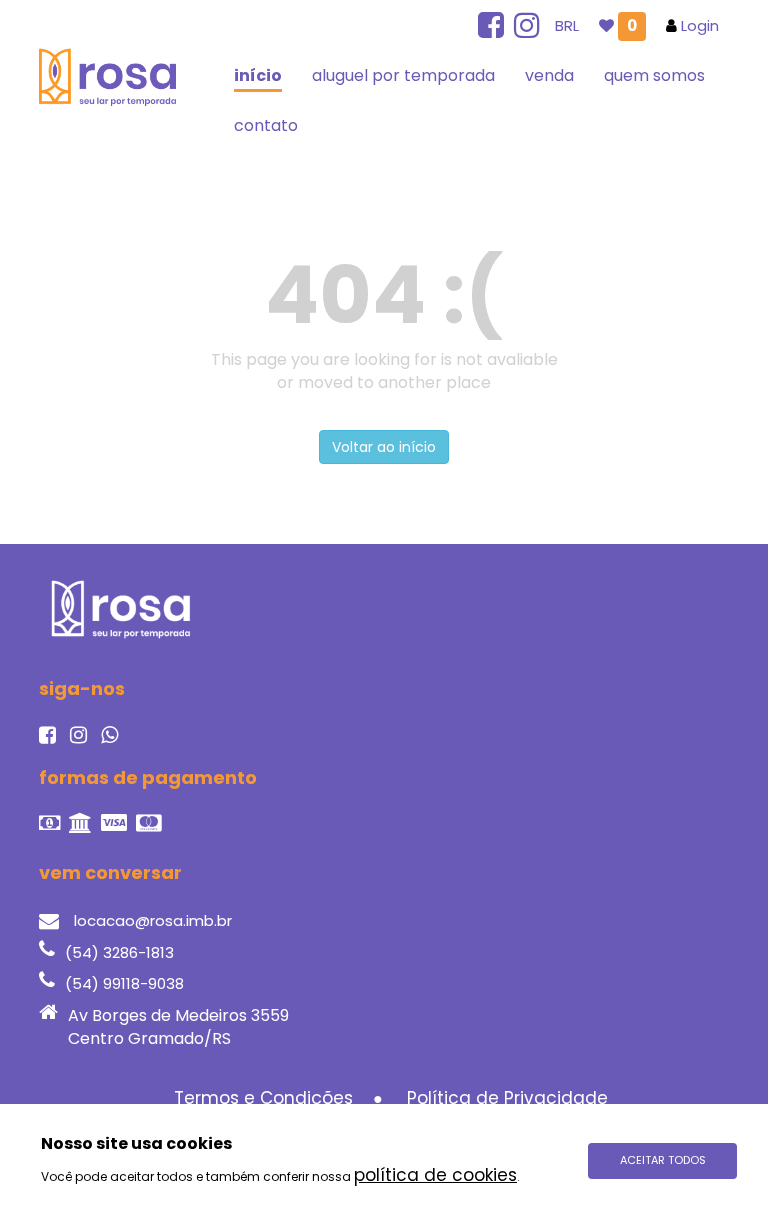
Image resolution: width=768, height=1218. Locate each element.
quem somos (654, 75)
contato (266, 125)
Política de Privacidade (507, 1098)
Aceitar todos (663, 1160)
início (258, 75)
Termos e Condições (263, 1098)
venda (549, 75)
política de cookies (435, 1175)
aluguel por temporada (403, 75)
